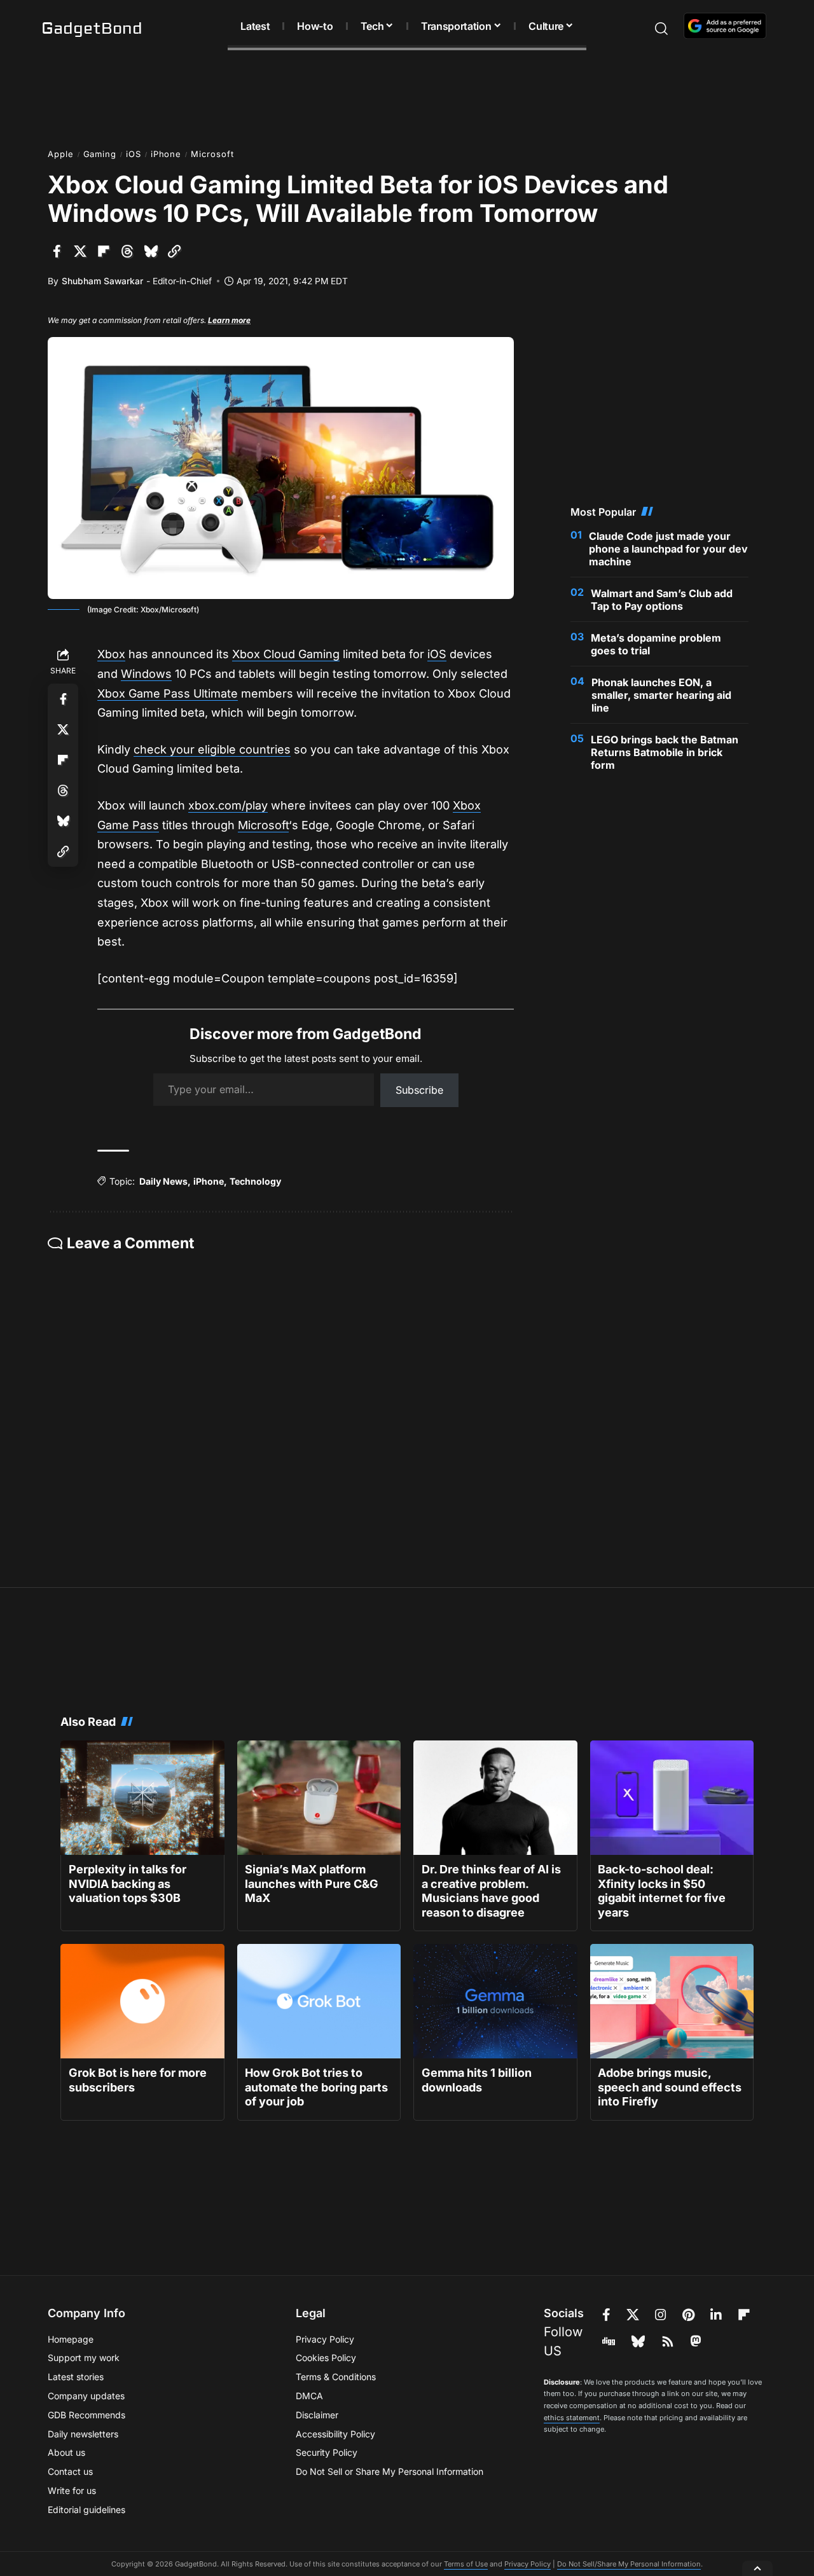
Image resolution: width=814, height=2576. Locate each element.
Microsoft (212, 154)
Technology (255, 1181)
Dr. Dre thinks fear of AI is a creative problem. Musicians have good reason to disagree (491, 1891)
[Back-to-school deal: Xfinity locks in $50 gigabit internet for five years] (672, 1798)
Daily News (163, 1181)
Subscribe (419, 1090)
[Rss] (668, 2341)
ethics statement (572, 2418)
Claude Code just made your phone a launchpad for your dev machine (668, 549)
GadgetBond (92, 29)
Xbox (111, 654)
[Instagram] (661, 2315)
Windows (146, 674)
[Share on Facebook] (57, 251)
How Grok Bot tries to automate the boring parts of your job (316, 2087)
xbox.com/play (228, 805)
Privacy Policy (528, 2564)
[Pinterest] (688, 2315)
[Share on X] (80, 251)
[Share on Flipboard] (104, 251)
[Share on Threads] (127, 251)
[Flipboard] (744, 2315)
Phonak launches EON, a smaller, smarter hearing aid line (661, 695)
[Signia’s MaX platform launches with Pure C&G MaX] (319, 1798)
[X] (633, 2315)
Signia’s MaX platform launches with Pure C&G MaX (312, 1884)
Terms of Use (466, 2564)
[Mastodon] (696, 2341)
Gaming (100, 154)
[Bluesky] (638, 2341)
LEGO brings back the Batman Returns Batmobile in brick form (665, 752)
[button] (639, 29)
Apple (61, 154)
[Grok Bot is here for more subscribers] (142, 2001)
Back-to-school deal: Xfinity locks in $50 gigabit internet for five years (662, 1891)
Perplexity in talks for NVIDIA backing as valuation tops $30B (128, 1884)
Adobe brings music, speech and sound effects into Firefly (670, 2087)
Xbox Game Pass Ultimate (168, 693)
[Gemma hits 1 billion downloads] (495, 2001)
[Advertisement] (407, 95)
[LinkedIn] (716, 2315)
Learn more (229, 320)
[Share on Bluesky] (151, 251)
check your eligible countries (212, 749)
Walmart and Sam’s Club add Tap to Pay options (662, 600)
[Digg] (609, 2341)
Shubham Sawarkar (102, 281)
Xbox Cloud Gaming (286, 654)
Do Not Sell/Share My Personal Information (629, 2564)
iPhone (166, 154)
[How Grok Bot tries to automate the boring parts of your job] (319, 2001)
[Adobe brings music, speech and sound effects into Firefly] (672, 2001)
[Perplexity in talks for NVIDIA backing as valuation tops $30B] (142, 1798)
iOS (134, 154)
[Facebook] (606, 2315)
